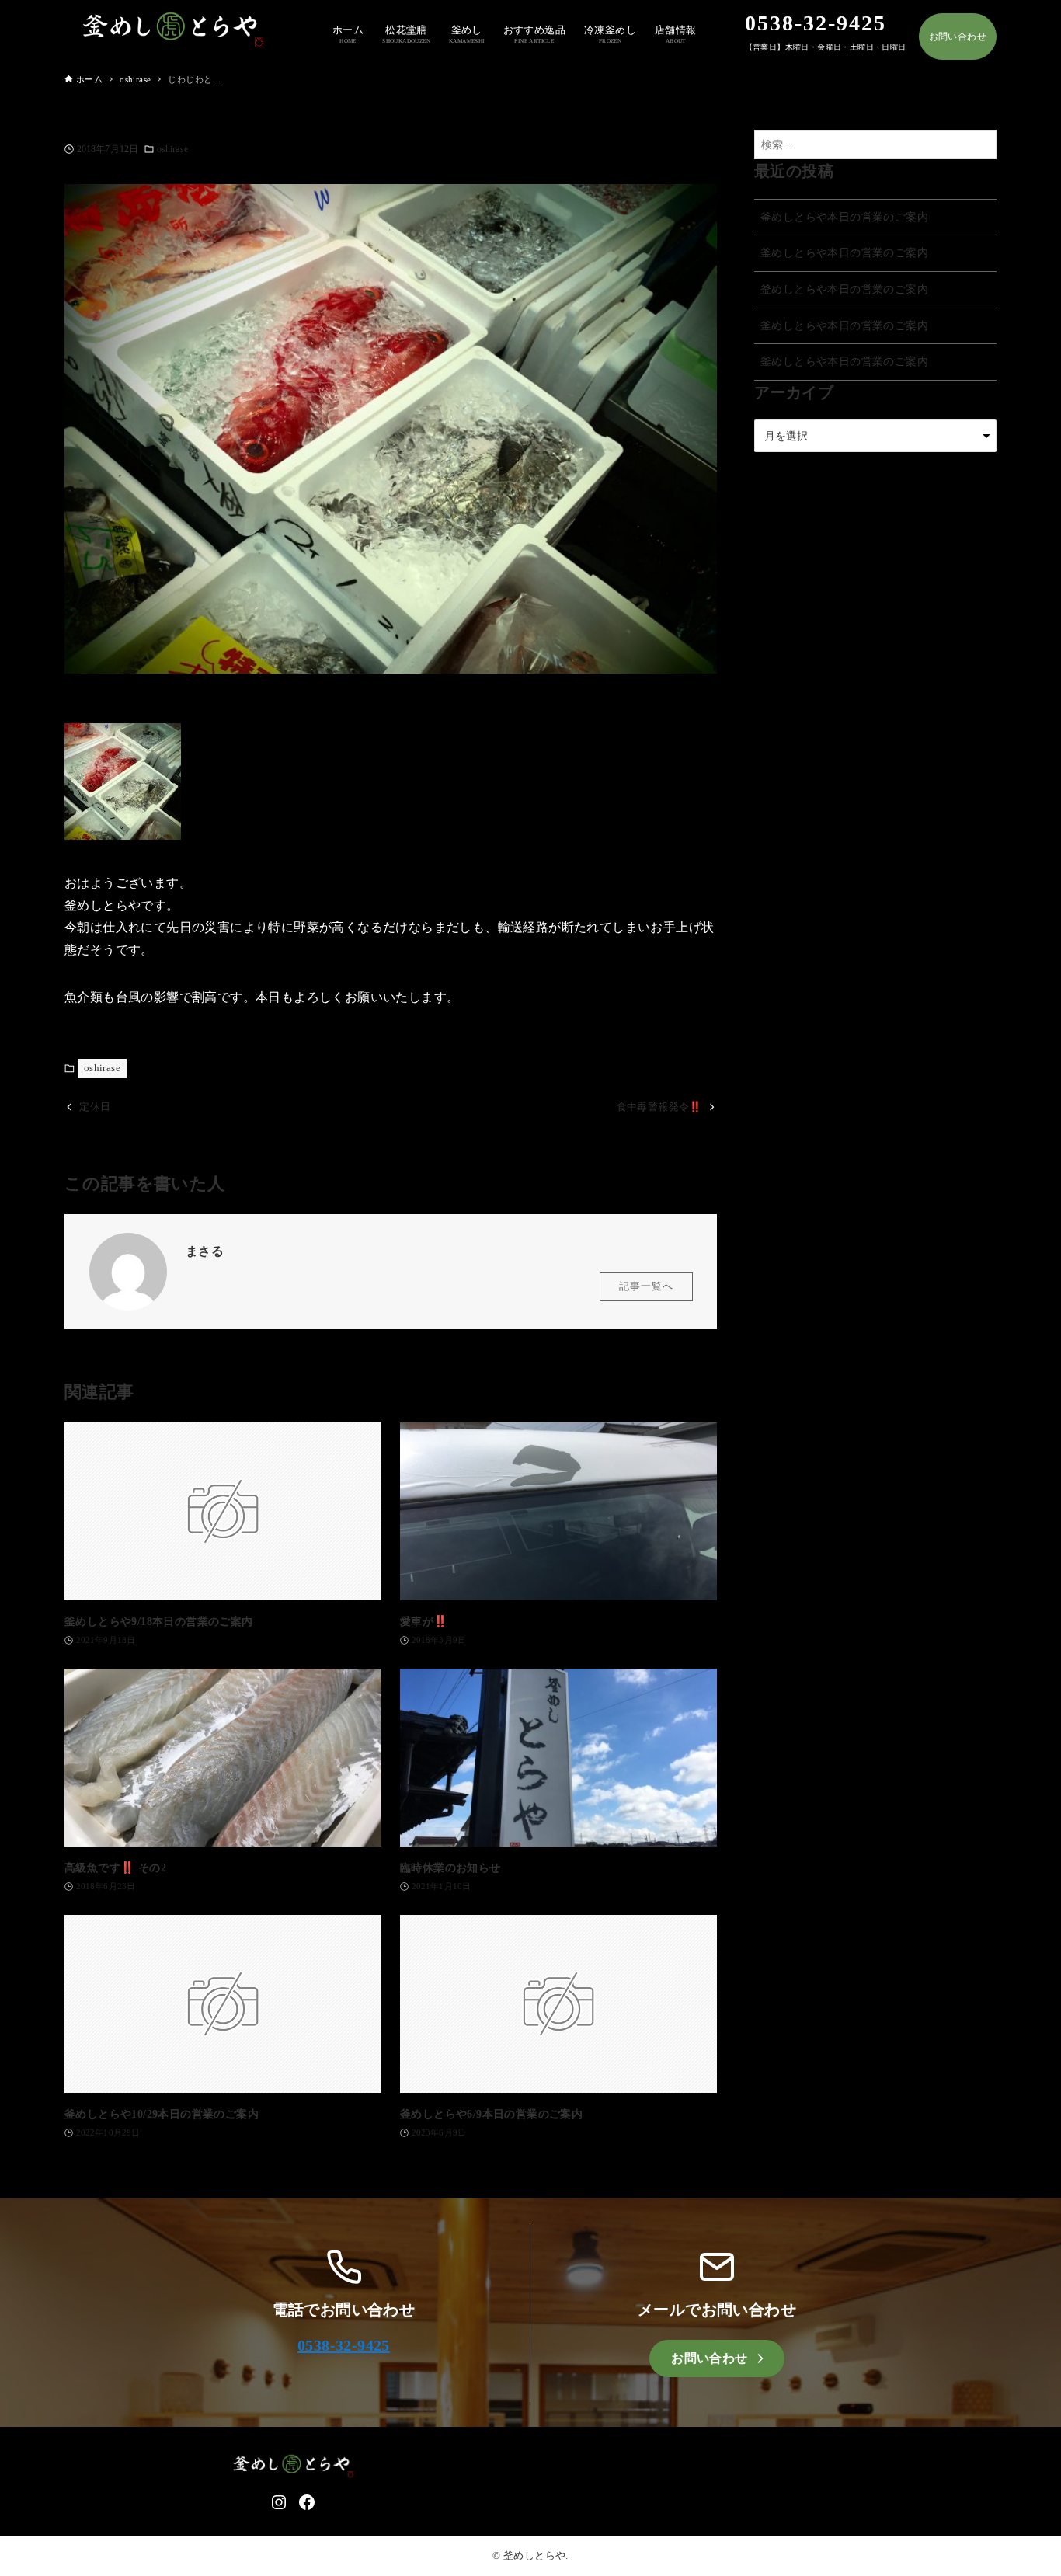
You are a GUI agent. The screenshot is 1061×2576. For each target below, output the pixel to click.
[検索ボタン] (981, 145)
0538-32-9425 (344, 2345)
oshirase (172, 149)
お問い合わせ (958, 37)
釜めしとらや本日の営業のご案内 (844, 217)
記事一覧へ (646, 1286)
